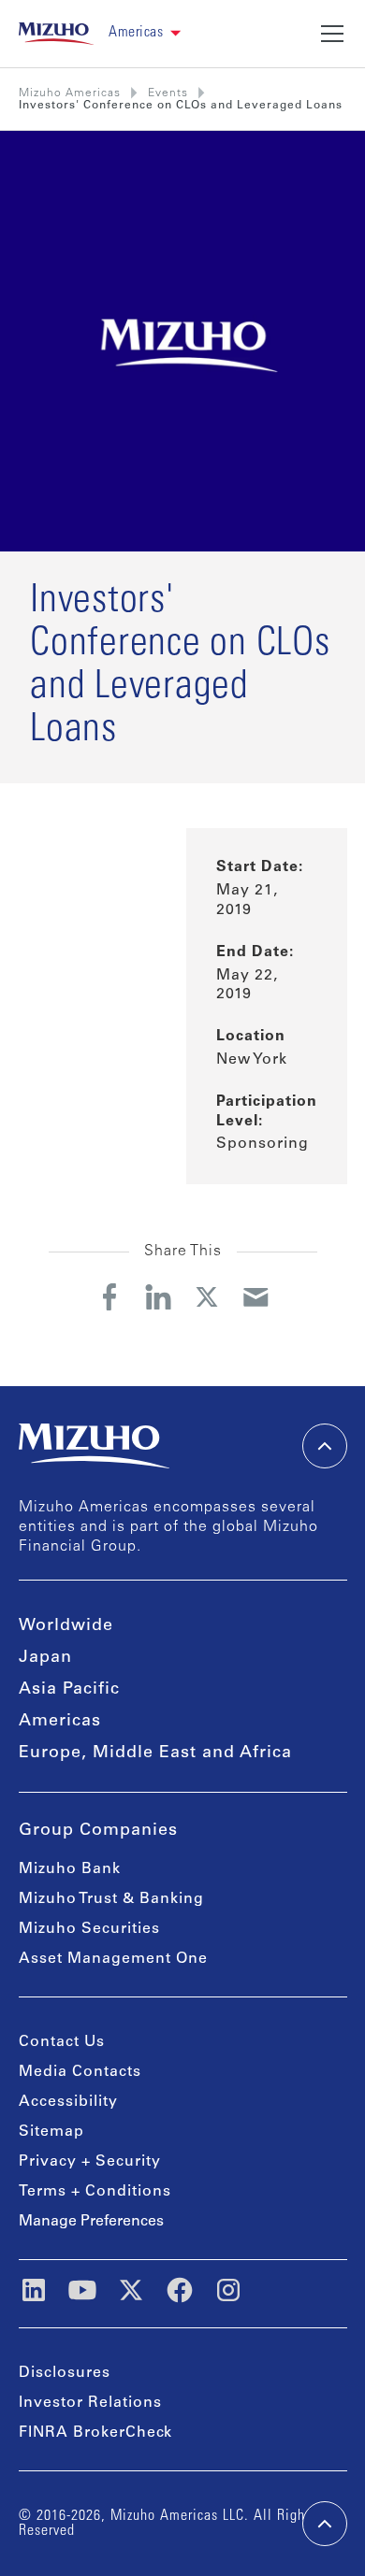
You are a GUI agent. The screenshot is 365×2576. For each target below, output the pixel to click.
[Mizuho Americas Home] (57, 34)
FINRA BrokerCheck (95, 2433)
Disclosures (65, 2373)
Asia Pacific (69, 1690)
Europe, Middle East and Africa (155, 1753)
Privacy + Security (90, 2162)
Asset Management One (113, 1959)
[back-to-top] (325, 2524)
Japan (45, 1658)
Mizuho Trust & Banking (111, 1899)
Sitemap (51, 2132)
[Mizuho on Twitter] (131, 2290)
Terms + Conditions (95, 2192)
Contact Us (62, 2042)
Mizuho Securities (89, 1929)
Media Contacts (80, 2072)
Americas (60, 1722)
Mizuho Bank (70, 1869)
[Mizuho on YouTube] (82, 2290)
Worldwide (66, 1626)
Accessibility (68, 2102)
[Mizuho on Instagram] (228, 2290)
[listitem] (168, 93)
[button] (145, 33)
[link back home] (95, 1446)
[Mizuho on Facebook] (180, 2290)
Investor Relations (90, 2403)
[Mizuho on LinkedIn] (34, 2290)
